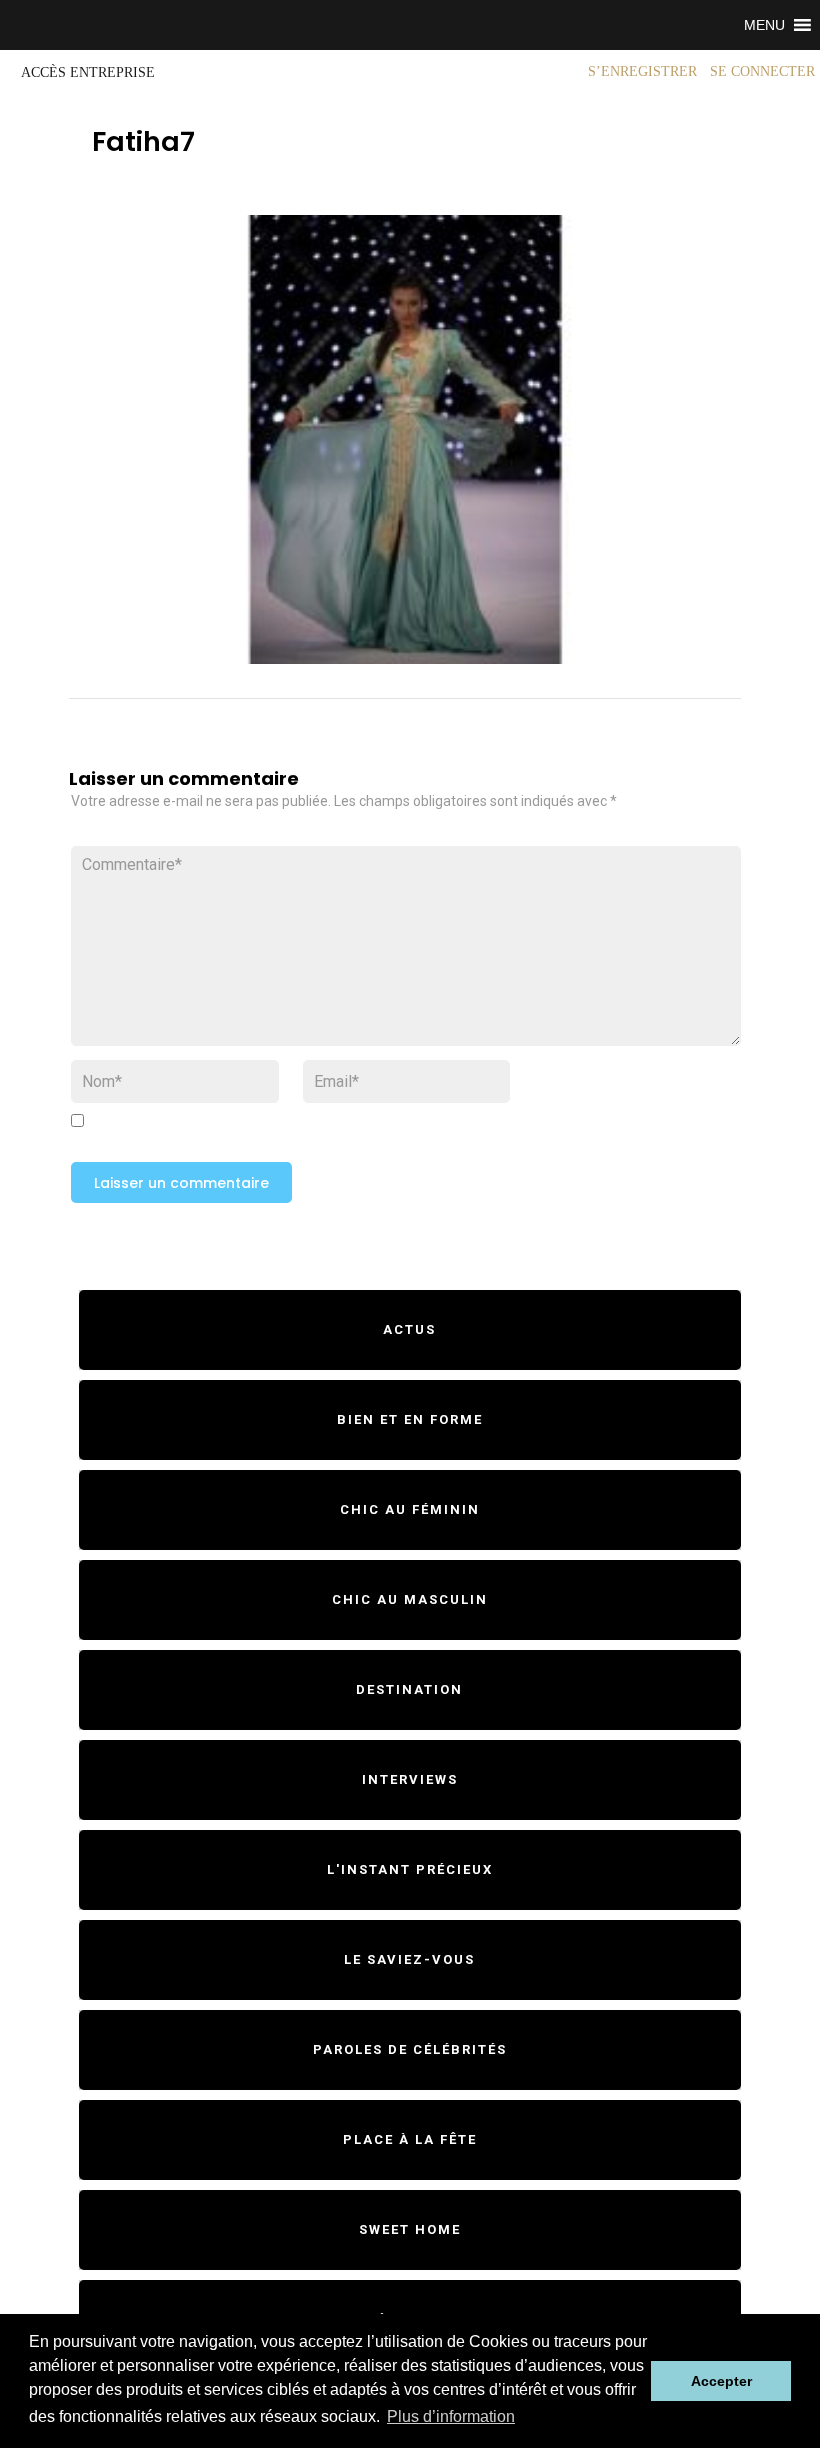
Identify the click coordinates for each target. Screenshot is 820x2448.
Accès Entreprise (88, 72)
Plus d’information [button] (451, 2416)
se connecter (762, 71)
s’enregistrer (642, 71)
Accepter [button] (721, 2381)
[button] (764, 25)
